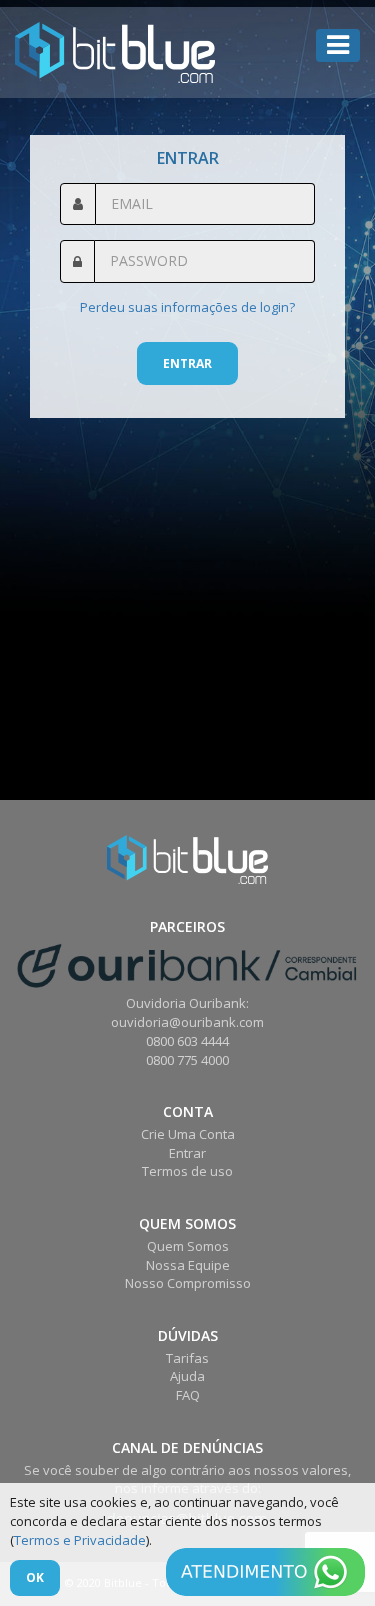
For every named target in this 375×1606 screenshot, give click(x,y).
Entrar (187, 363)
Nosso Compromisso (188, 1283)
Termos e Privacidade (80, 1540)
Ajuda (187, 1376)
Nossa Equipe (188, 1265)
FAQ (188, 1395)
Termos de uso (187, 1171)
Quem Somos (188, 1246)
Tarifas (187, 1358)
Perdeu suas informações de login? (187, 307)
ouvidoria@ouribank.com (187, 1022)
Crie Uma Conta (188, 1134)
